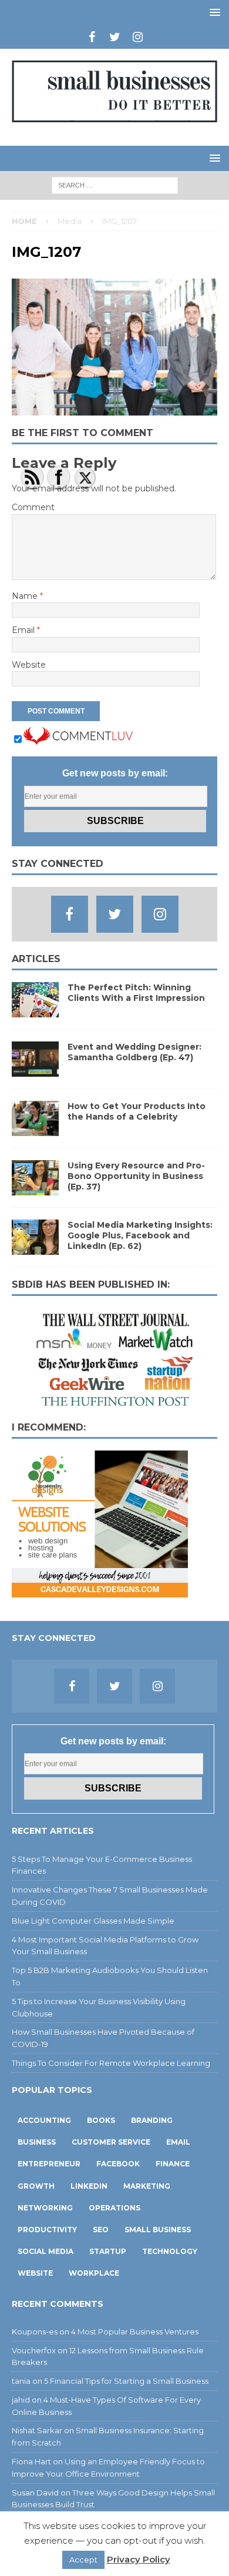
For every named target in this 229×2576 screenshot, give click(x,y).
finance (173, 2164)
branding (152, 2120)
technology (170, 2251)
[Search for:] (115, 185)
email (178, 2142)
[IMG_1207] (114, 409)
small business (158, 2230)
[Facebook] (92, 37)
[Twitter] (115, 37)
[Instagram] (138, 37)
